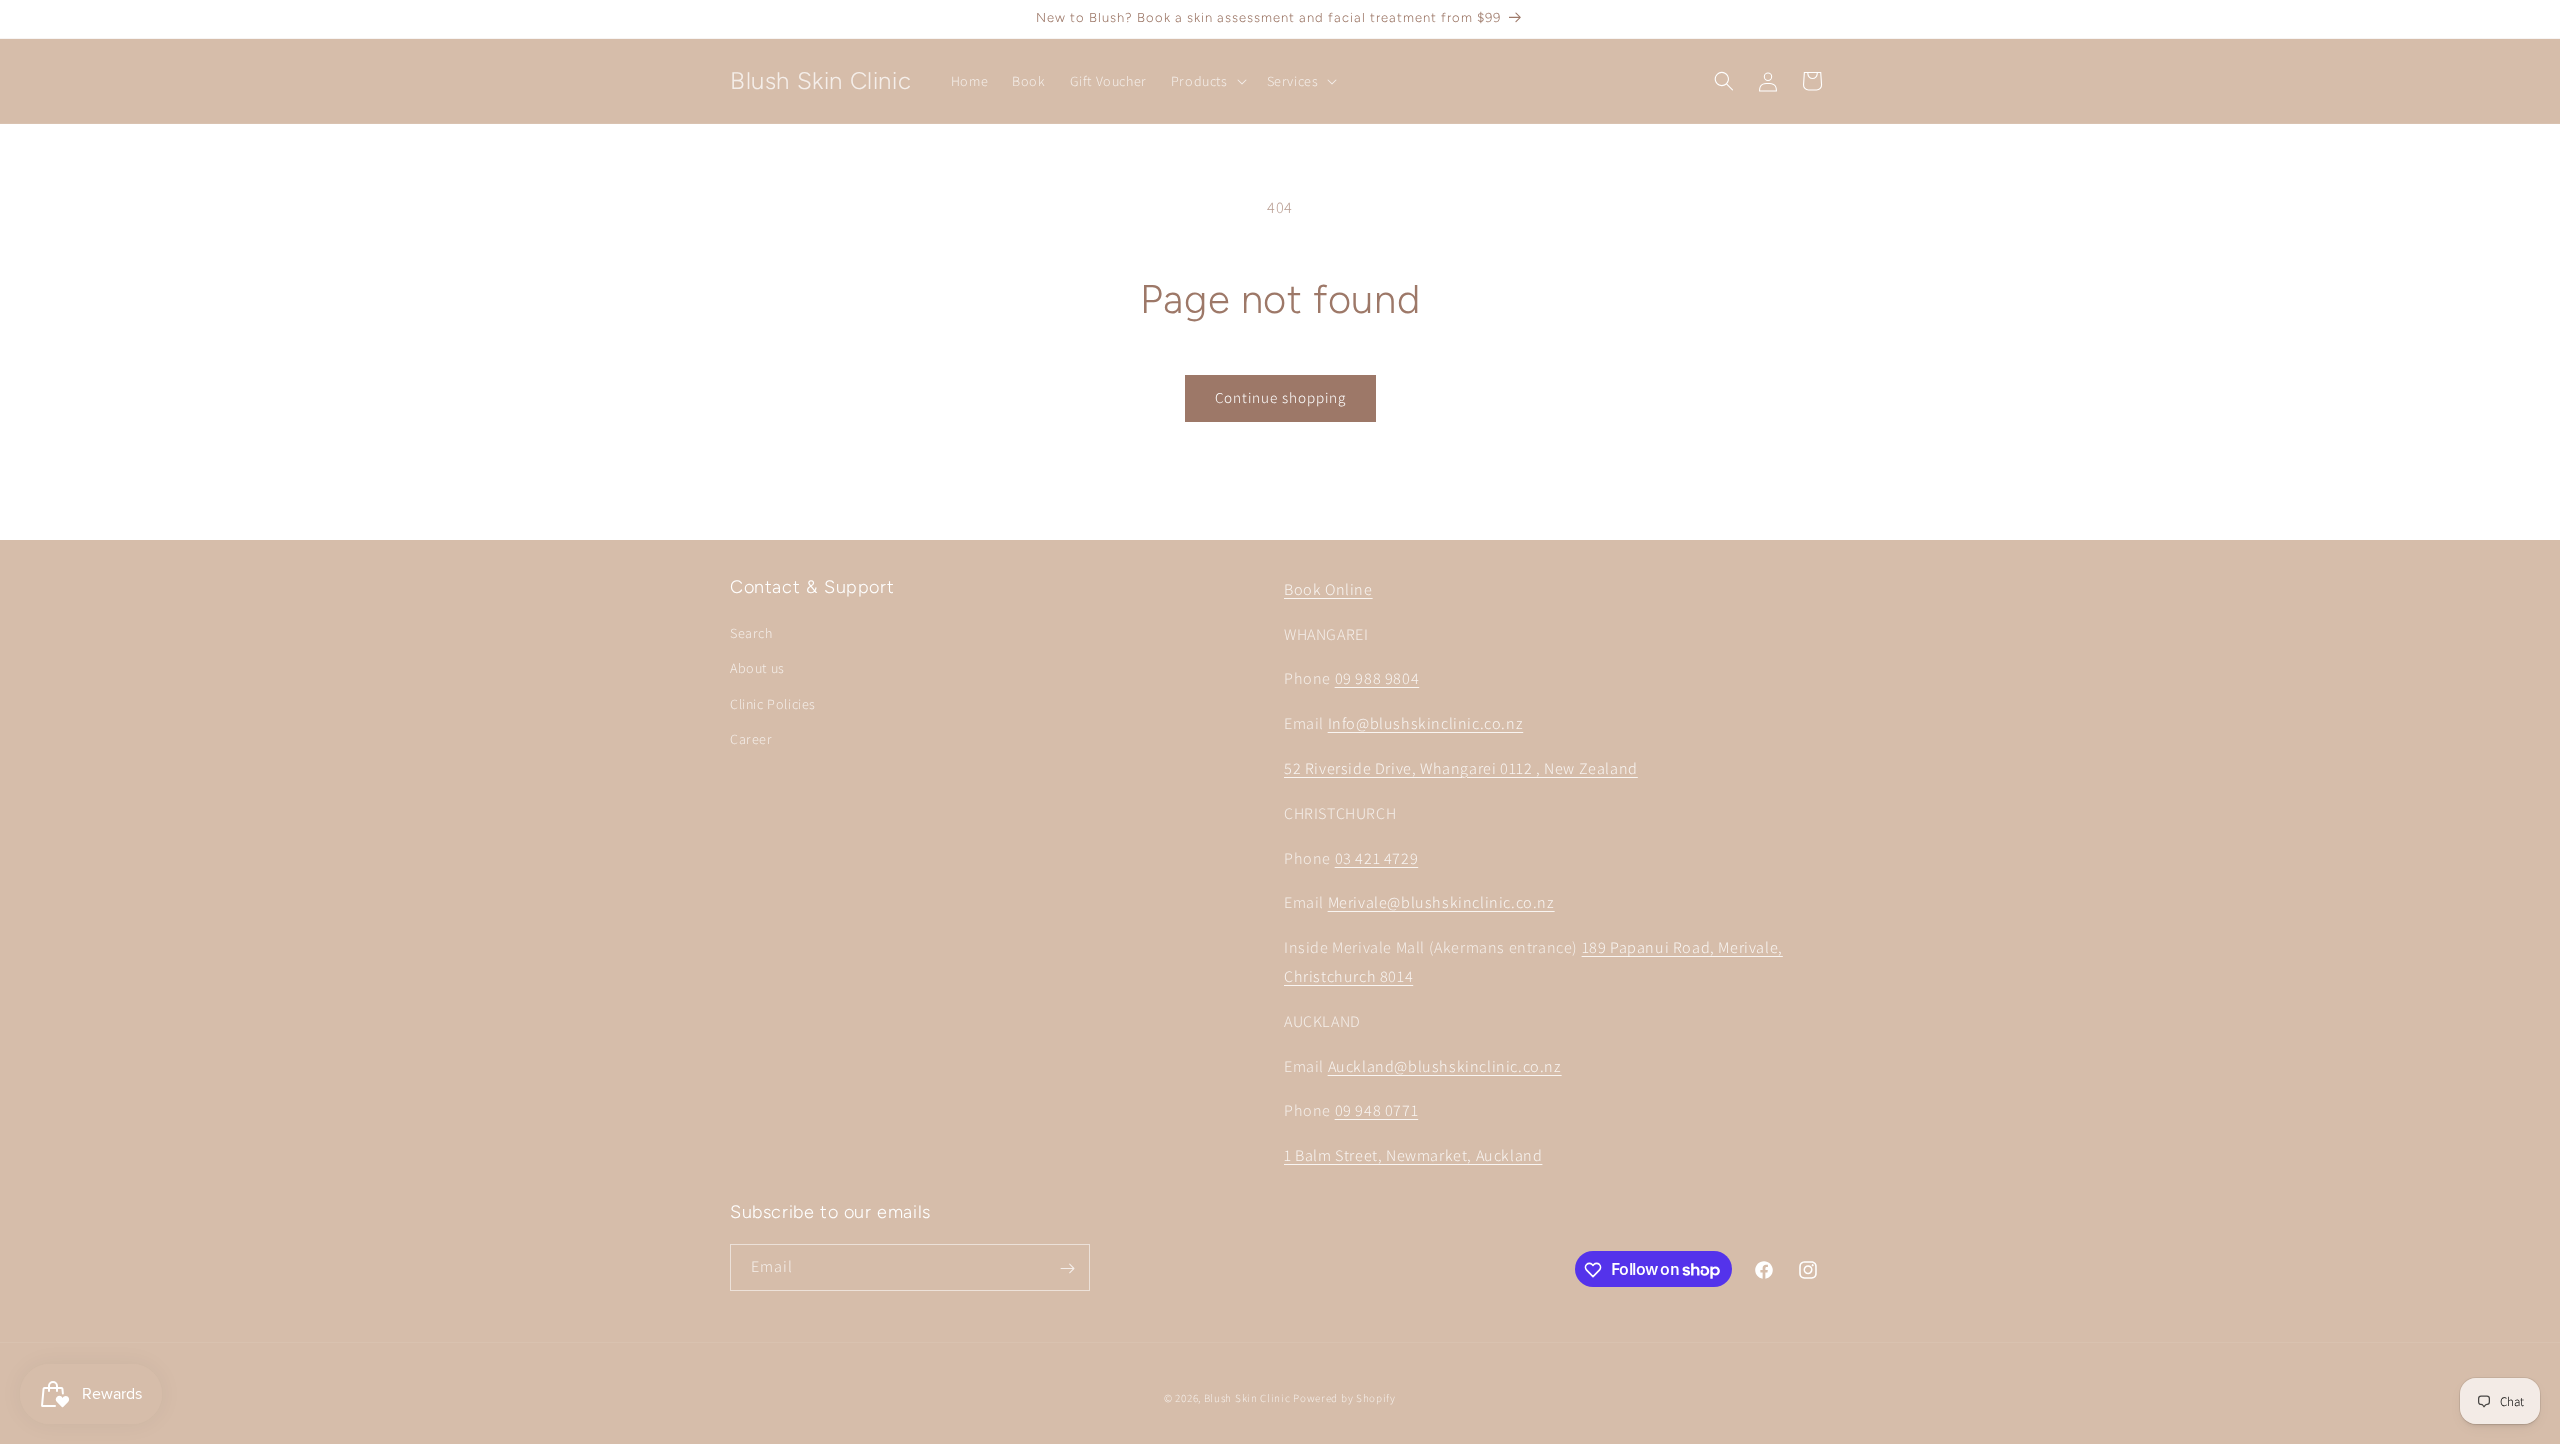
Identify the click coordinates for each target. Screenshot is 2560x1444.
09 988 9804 (1377, 679)
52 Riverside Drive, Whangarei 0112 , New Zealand (1461, 768)
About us (757, 669)
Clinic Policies (773, 704)
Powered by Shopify (1344, 1398)
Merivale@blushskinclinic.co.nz (1441, 903)
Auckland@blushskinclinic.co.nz (1445, 1066)
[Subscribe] (1067, 1268)
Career (751, 739)
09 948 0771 (1377, 1111)
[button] (1207, 81)
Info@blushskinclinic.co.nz (1426, 723)
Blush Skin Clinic (1247, 1398)
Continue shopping (1280, 397)
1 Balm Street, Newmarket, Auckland (1413, 1155)
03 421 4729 (1377, 858)
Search (751, 633)
